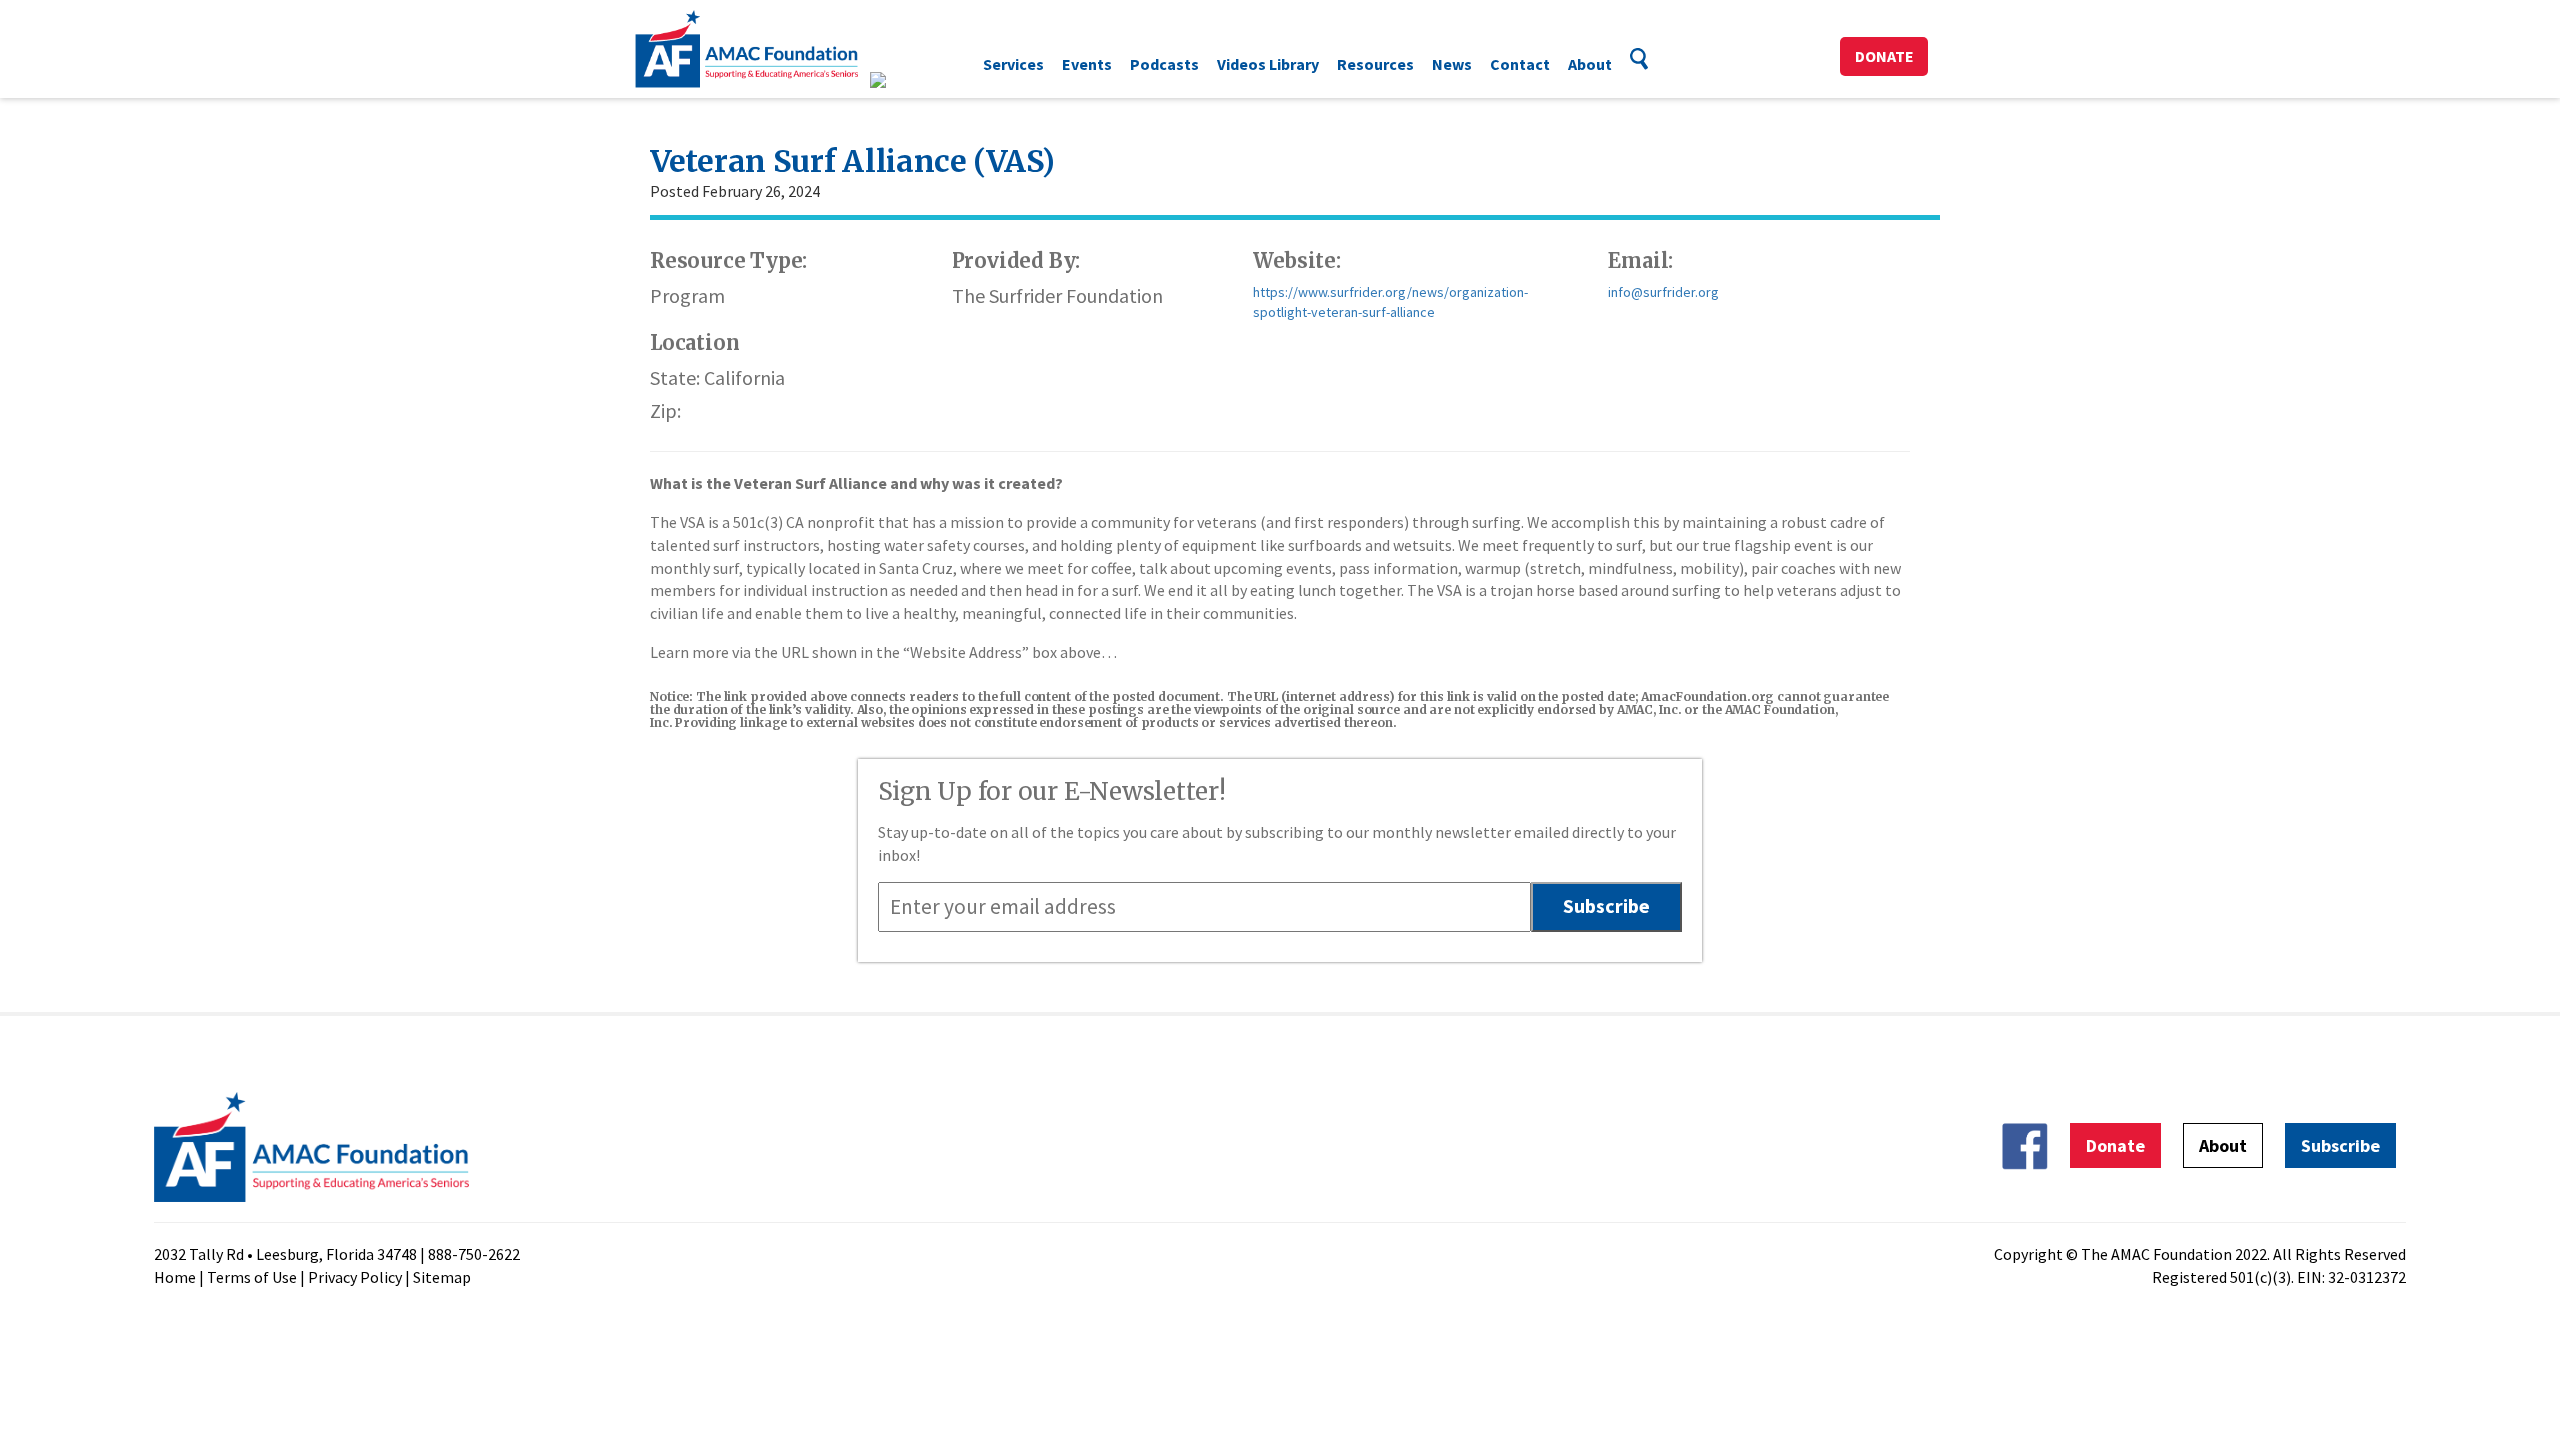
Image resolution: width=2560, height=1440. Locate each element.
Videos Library (1268, 64)
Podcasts (1164, 64)
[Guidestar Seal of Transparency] (902, 80)
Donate (1884, 56)
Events (1087, 64)
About (1590, 64)
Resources (1375, 64)
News (1452, 64)
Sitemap (442, 1277)
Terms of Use (252, 1277)
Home (175, 1277)
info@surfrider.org (1663, 292)
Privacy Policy (355, 1277)
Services (1013, 64)
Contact (1520, 64)
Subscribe (2340, 1145)
